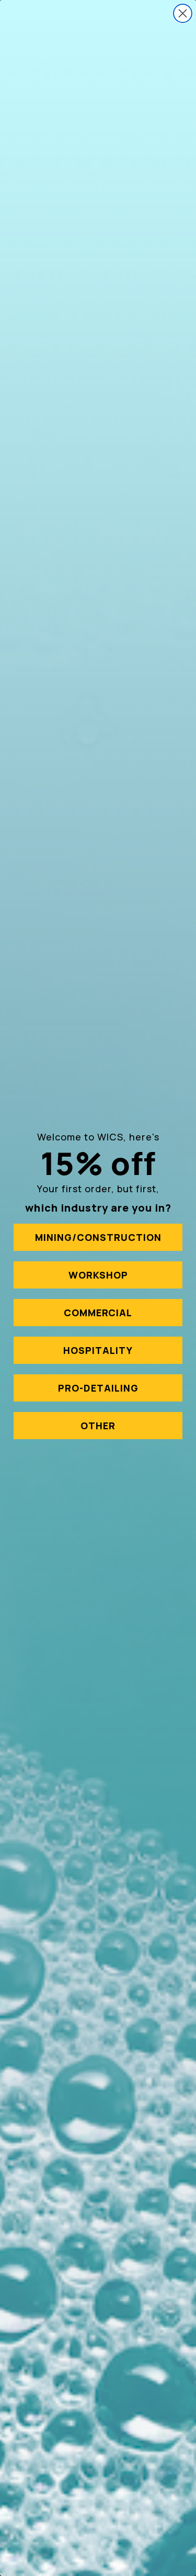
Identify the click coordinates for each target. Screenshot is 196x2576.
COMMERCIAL (98, 1313)
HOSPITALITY (98, 1350)
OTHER (98, 1426)
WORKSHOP (98, 1275)
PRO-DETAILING (98, 1388)
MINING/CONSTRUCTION (98, 1237)
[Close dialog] (183, 13)
